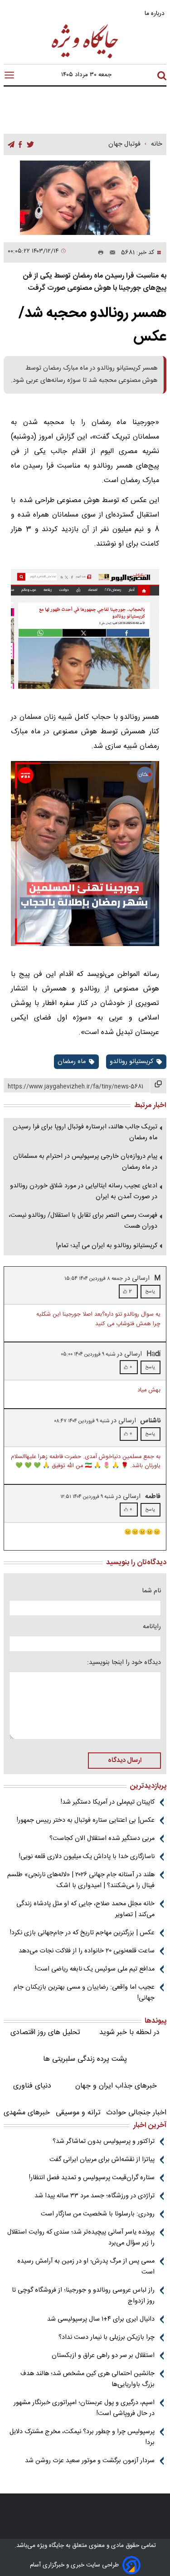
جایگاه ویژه (50, 2546)
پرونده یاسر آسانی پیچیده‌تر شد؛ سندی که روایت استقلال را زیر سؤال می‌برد (81, 2238)
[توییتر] (30, 145)
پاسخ (150, 1292)
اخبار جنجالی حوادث (136, 2113)
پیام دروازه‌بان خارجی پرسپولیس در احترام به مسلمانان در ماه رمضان (85, 1162)
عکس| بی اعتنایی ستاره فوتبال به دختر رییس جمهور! (86, 1820)
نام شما (151, 1591)
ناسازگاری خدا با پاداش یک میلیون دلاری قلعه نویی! (87, 1857)
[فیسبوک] (20, 145)
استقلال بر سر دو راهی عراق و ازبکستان (103, 2356)
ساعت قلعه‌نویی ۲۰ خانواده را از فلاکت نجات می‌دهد (87, 1951)
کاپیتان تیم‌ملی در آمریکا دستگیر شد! (108, 1802)
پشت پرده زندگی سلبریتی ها (85, 2059)
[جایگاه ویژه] (85, 58)
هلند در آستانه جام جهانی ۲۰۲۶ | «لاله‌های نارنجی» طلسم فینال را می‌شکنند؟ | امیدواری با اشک (81, 1880)
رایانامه (152, 1627)
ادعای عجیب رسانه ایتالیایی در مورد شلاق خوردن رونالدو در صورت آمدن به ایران (84, 1191)
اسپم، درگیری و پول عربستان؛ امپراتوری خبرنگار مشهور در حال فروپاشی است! (84, 2408)
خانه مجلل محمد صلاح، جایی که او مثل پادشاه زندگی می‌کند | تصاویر (85, 1909)
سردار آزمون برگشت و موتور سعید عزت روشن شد (90, 2461)
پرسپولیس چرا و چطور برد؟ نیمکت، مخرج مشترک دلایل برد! (82, 2437)
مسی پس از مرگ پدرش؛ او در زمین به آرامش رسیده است (86, 2267)
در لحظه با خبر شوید (129, 2032)
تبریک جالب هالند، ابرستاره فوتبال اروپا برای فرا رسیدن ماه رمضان (85, 1132)
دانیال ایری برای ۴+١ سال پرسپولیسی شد (101, 2319)
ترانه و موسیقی (78, 2113)
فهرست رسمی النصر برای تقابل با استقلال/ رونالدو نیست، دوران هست (83, 1221)
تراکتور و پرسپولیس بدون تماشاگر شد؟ (104, 2142)
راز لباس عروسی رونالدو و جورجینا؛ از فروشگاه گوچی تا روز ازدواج (83, 2296)
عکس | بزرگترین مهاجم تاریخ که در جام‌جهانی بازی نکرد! (82, 1933)
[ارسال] (110, 253)
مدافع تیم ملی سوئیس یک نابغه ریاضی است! (95, 1969)
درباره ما (155, 13)
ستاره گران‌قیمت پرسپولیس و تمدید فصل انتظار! (92, 2178)
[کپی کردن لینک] (158, 1086)
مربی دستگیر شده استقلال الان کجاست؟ (102, 1839)
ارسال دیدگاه (125, 1761)
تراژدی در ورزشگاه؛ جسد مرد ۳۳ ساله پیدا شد (95, 2196)
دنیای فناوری (32, 2086)
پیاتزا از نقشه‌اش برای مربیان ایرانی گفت (102, 2160)
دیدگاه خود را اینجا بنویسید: (124, 1663)
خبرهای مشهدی (27, 2113)
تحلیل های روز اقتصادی (45, 2032)
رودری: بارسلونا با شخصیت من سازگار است (98, 2214)
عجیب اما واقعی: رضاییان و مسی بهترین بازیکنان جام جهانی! (84, 1993)
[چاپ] (99, 253)
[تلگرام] (11, 145)
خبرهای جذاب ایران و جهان (116, 2086)
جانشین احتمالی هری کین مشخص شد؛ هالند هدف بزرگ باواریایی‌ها (87, 2379)
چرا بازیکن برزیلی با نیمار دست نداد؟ (107, 2337)
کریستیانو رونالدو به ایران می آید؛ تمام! (107, 1246)
